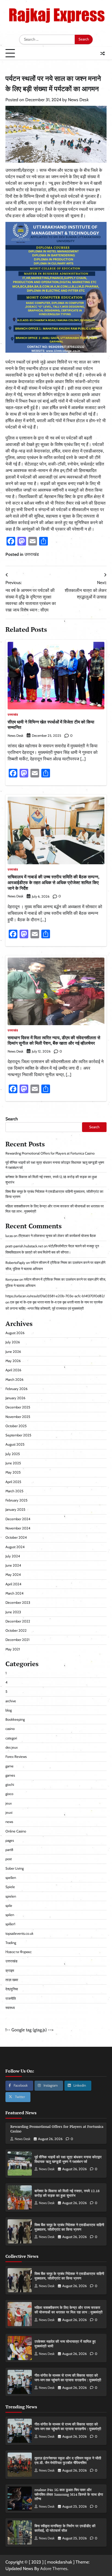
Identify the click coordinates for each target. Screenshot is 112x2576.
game (10, 1766)
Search (12, 1119)
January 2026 (15, 1398)
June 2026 (13, 1352)
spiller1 (10, 1924)
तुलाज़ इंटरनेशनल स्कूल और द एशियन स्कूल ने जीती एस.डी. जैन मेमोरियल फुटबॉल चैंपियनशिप (68, 2460)
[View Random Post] (102, 53)
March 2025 (14, 1491)
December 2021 (17, 1640)
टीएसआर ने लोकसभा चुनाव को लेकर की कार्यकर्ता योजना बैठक (57, 1236)
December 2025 (18, 1407)
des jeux (12, 1747)
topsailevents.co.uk (19, 1933)
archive (11, 1701)
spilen (10, 1915)
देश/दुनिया (12, 1989)
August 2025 (15, 1444)
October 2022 (16, 1630)
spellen (11, 1878)
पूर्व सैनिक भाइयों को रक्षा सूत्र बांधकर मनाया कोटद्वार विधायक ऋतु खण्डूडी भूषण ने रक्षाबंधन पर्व (68, 2159)
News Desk (78, 100)
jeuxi (9, 1813)
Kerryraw (12, 1279)
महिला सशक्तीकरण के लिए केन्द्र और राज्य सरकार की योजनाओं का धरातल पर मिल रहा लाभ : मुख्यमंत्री (69, 2310)
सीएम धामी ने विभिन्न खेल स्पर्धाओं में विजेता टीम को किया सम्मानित (51, 725)
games (10, 1775)
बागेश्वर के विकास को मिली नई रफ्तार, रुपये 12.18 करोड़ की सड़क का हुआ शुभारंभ (67, 2193)
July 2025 (13, 1454)
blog (9, 1710)
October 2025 (16, 1426)
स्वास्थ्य (10, 2008)
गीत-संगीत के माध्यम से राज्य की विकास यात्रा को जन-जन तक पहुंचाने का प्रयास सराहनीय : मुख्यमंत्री (68, 2378)
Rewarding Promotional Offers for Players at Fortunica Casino (50, 1153)
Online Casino (16, 1831)
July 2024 (13, 1556)
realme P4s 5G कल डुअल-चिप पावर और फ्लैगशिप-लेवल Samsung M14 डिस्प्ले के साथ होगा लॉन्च (69, 2494)
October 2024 (16, 1537)
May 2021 (13, 1649)
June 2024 (13, 1565)
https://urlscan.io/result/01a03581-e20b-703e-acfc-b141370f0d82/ (55, 1296)
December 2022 (18, 1621)
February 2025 (16, 1500)
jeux (9, 1803)
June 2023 (13, 1612)
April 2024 (13, 1584)
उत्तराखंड (32, 554)
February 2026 (16, 1389)
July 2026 (13, 1342)
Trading (11, 1943)
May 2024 (13, 1575)
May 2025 (13, 1472)
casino (10, 1729)
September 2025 (18, 1435)
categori (11, 1738)
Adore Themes (54, 2569)
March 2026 (14, 1380)
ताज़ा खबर (12, 1980)
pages (10, 1840)
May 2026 (13, 1361)
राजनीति (11, 1999)
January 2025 (15, 1509)
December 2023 (18, 1603)
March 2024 (14, 1593)
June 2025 (13, 1463)
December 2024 (18, 1519)
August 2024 (15, 1547)
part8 (9, 1850)
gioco (9, 1794)
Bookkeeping (15, 1719)
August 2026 (15, 1333)
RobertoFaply (15, 1263)
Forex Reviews (16, 1757)
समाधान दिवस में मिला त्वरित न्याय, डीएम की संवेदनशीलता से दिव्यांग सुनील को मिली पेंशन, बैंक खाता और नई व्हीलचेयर (54, 1040)
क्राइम (10, 1971)
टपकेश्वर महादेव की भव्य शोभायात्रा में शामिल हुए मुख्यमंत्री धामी (65, 2344)
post (9, 1859)
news (9, 1822)
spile (9, 1906)
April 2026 (13, 1370)
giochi (10, 1785)
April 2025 (13, 1482)
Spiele (10, 1887)
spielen (11, 1896)
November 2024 (18, 1528)
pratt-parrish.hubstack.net (24, 1246)
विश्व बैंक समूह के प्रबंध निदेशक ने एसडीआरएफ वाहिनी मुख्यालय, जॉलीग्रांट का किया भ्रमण (69, 2227)
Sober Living (15, 1868)
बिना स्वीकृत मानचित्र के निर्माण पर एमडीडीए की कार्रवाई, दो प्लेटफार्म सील (65, 2528)
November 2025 (18, 1417)
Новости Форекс (19, 1952)
